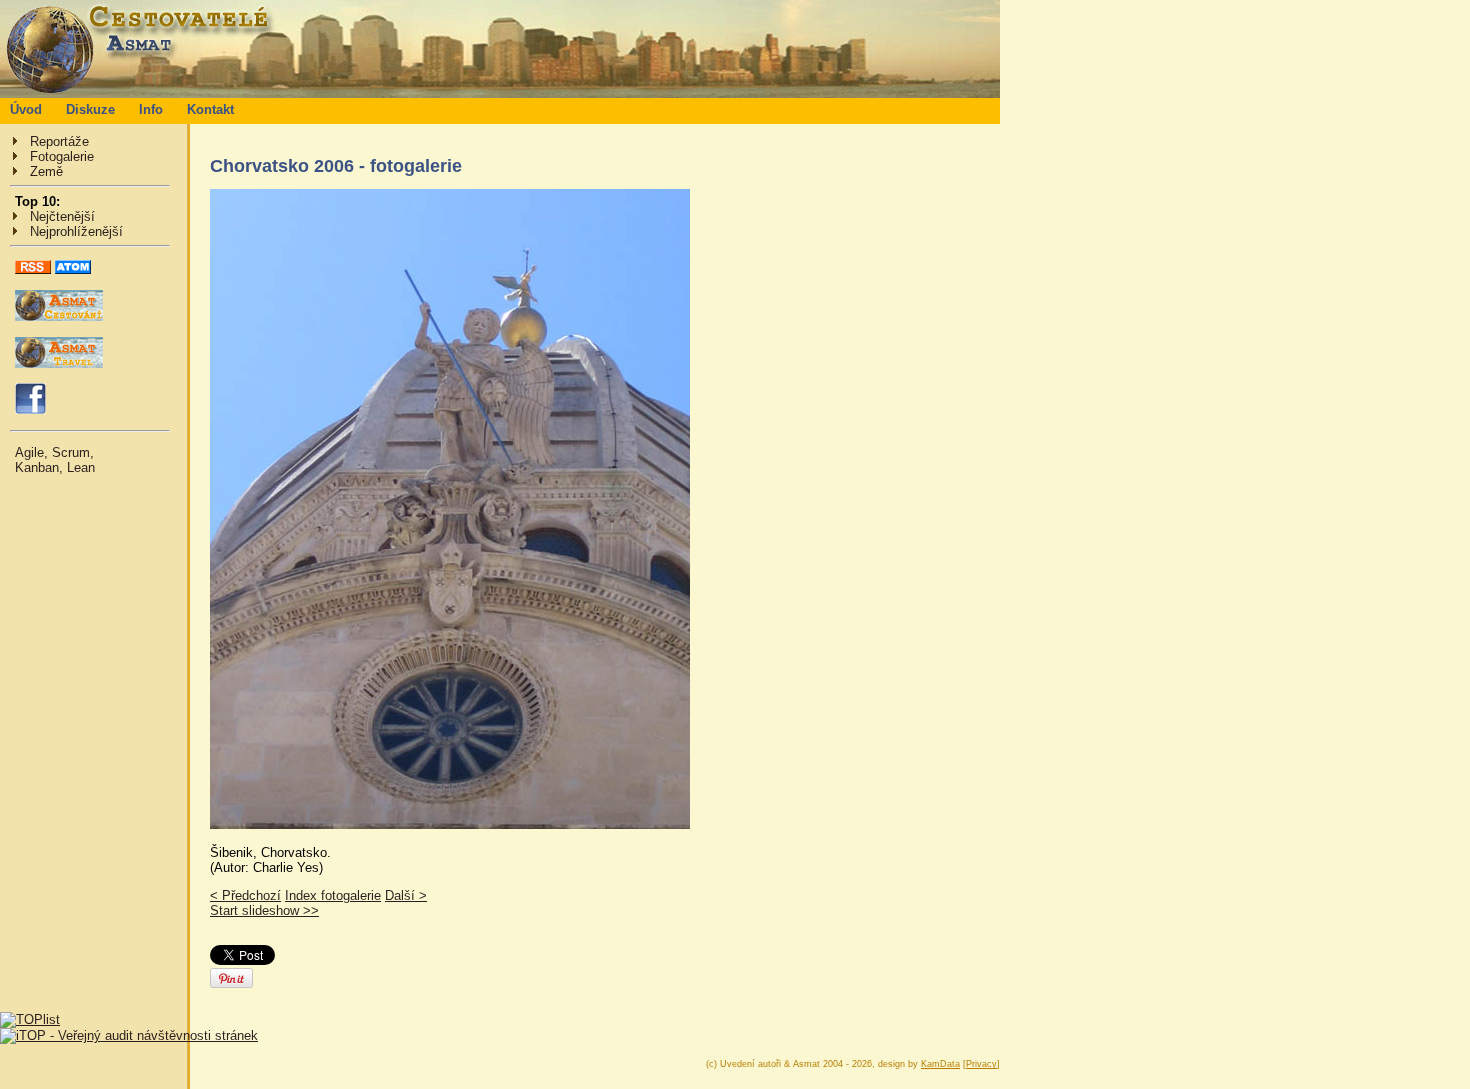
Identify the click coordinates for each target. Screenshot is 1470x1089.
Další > (406, 895)
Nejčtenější (62, 216)
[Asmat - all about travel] (59, 363)
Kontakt (210, 109)
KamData (940, 1064)
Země (46, 171)
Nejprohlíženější (76, 231)
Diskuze (90, 109)
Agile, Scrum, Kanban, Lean (55, 460)
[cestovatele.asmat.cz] (500, 93)
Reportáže (59, 141)
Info (151, 109)
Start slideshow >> (264, 910)
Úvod (26, 109)
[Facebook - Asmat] (30, 409)
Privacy (981, 1064)
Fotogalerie (62, 156)
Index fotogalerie (333, 895)
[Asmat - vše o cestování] (59, 316)
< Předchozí (245, 895)
